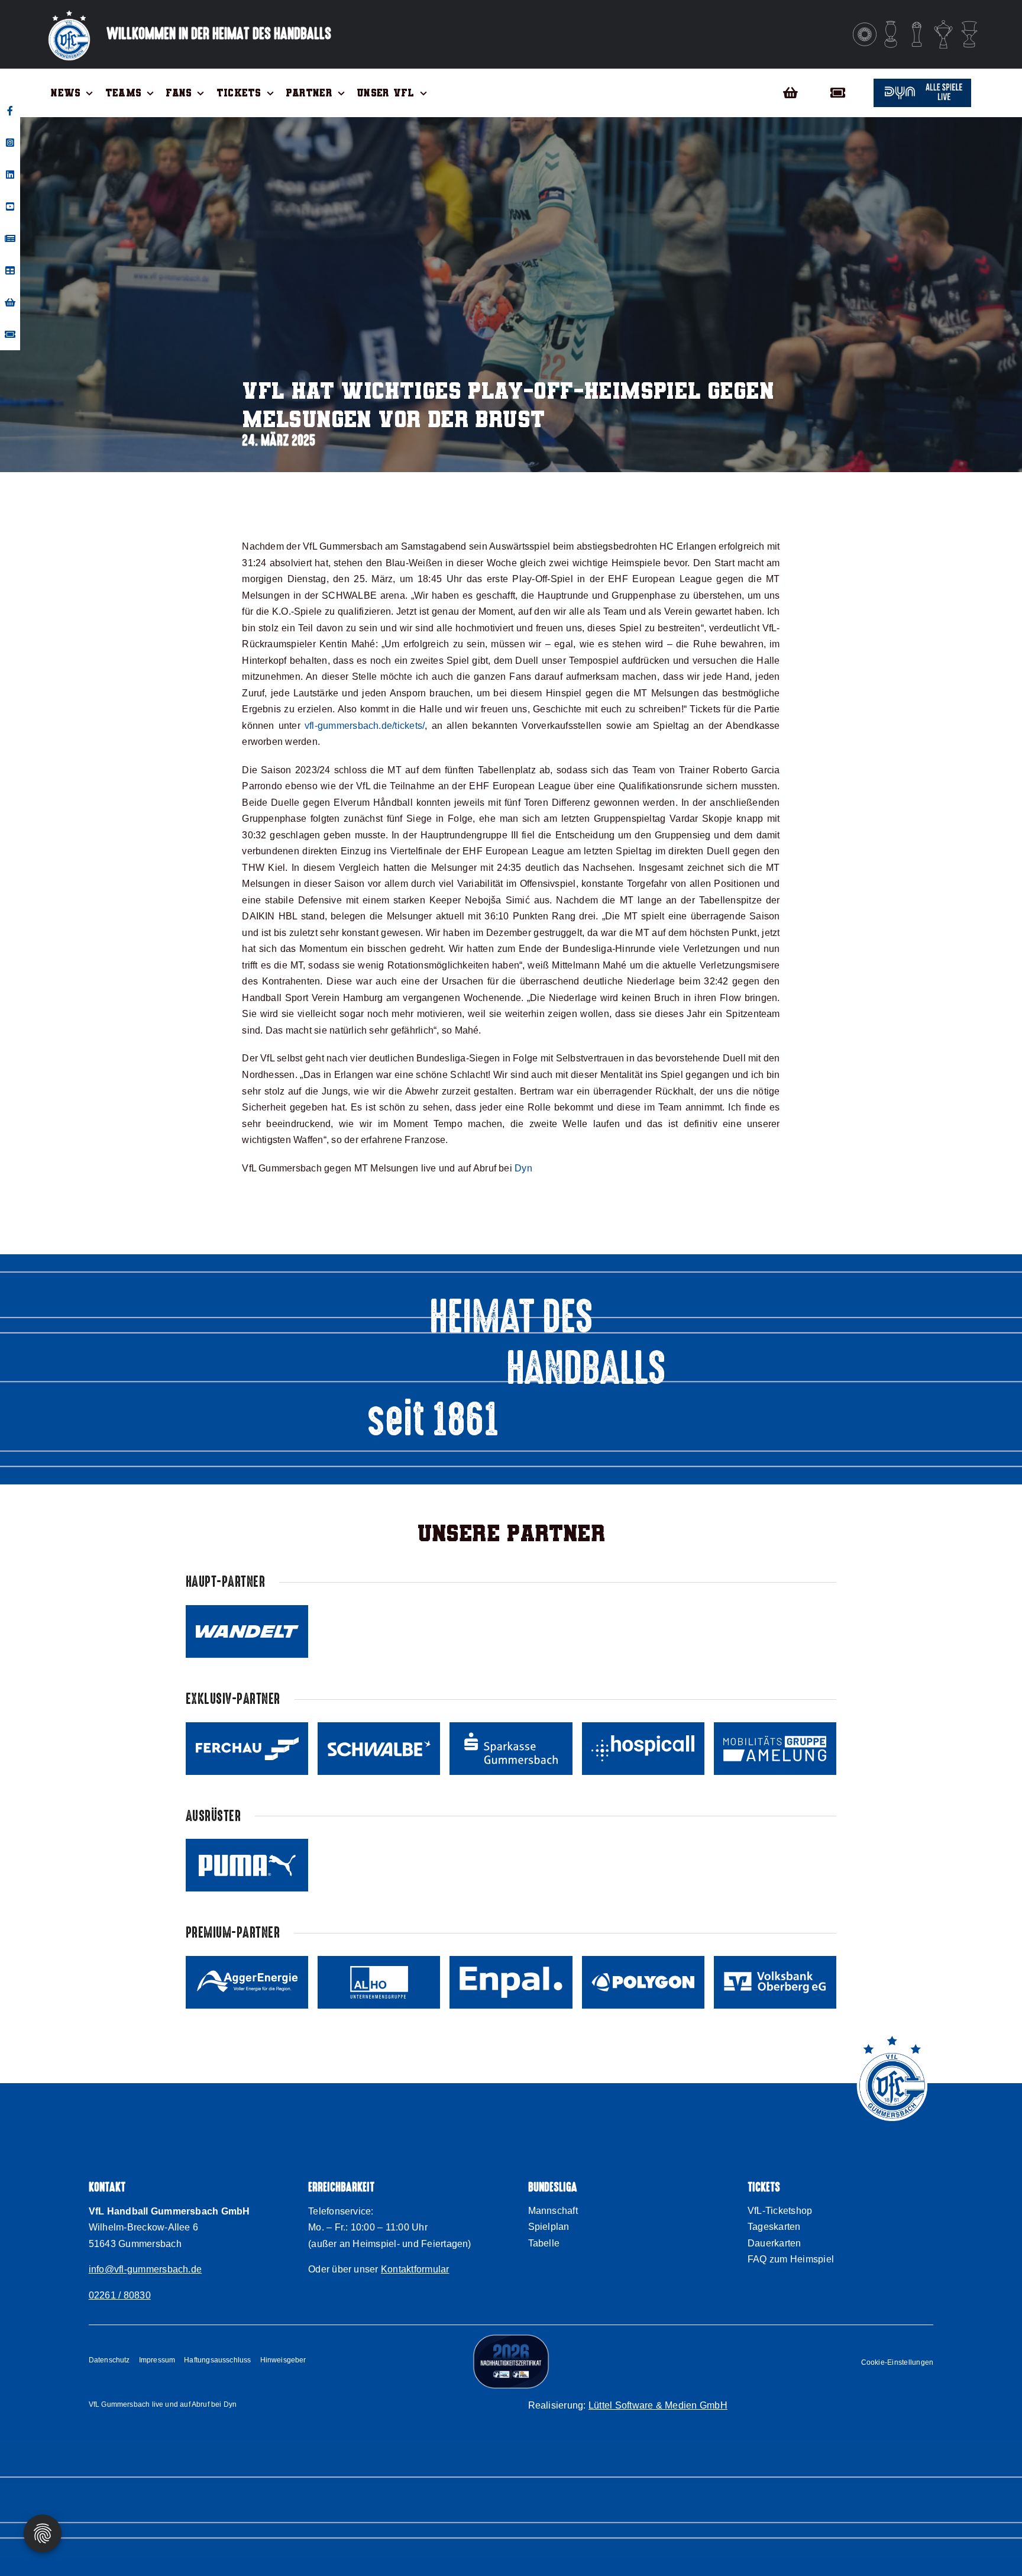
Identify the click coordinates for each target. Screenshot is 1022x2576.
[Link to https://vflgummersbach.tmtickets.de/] (843, 93)
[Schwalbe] (379, 1749)
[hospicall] (643, 1749)
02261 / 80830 (120, 2295)
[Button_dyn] (922, 83)
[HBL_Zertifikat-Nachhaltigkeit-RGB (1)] (511, 2338)
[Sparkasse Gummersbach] (511, 1749)
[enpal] (511, 1982)
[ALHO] (379, 1982)
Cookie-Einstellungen (898, 2362)
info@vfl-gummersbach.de (145, 2269)
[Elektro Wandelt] (247, 1631)
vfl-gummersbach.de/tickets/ (365, 726)
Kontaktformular (415, 2269)
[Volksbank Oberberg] (775, 1982)
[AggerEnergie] (247, 1982)
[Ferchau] (247, 1749)
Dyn (523, 1168)
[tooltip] (10, 111)
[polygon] (643, 1982)
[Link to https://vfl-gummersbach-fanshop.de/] (790, 93)
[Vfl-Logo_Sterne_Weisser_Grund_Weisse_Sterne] (69, 10)
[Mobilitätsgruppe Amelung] (775, 1749)
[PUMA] (247, 1865)
